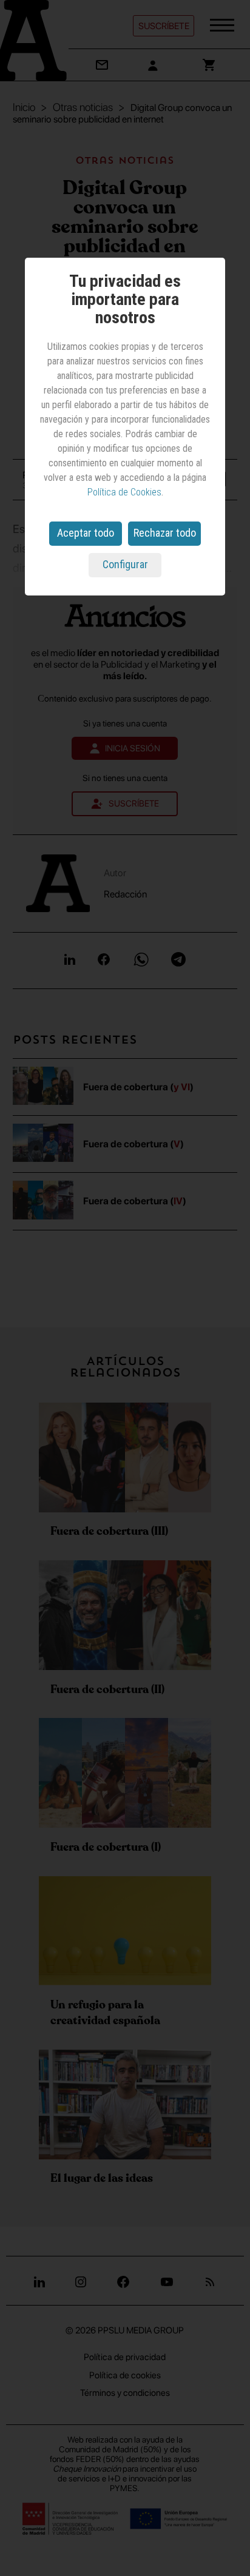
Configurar (125, 564)
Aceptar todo (86, 533)
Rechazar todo (165, 533)
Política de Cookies (124, 492)
